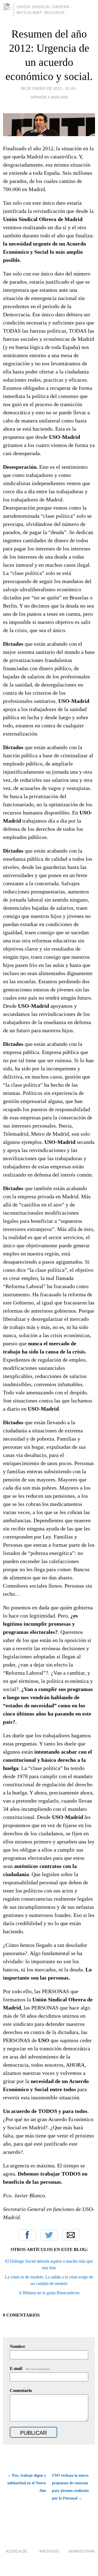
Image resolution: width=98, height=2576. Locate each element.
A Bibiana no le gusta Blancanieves (49, 2293)
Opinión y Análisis (49, 97)
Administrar (82, 2551)
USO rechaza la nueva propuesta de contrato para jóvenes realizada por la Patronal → (70, 2487)
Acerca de (16, 2551)
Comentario (21, 2390)
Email (71, 2235)
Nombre (17, 2346)
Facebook (27, 2235)
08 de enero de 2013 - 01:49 (48, 88)
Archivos (49, 2551)
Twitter (49, 2235)
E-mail (30, 2368)
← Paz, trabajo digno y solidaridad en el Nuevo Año (27, 2483)
